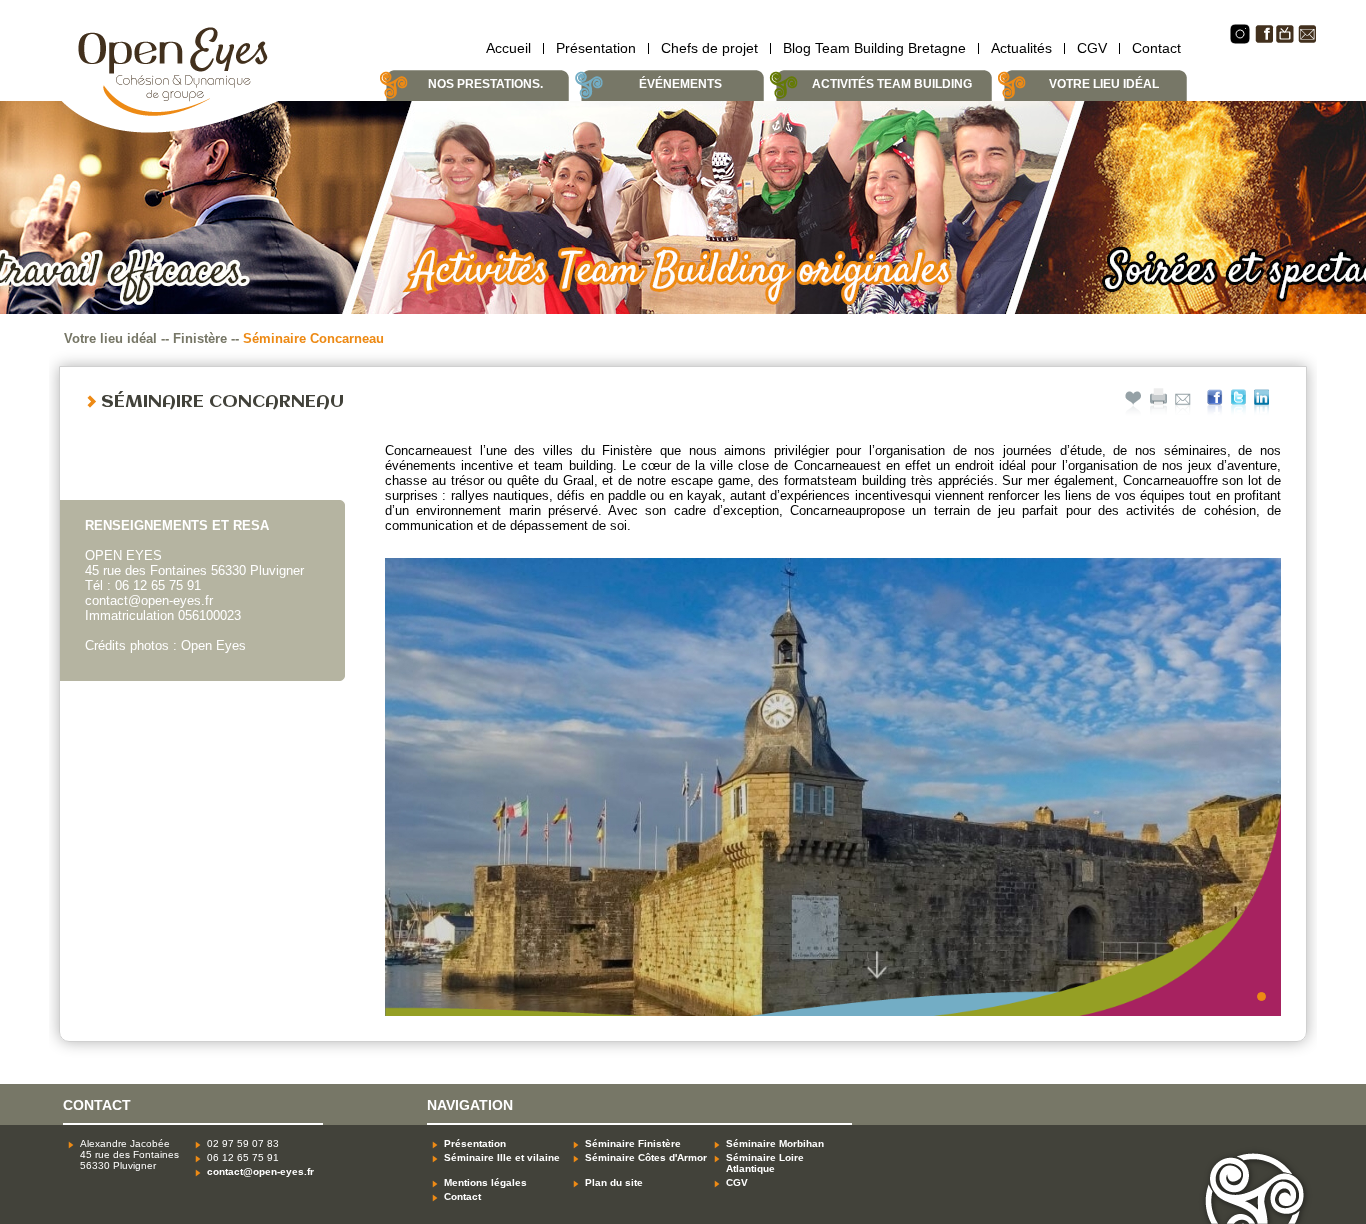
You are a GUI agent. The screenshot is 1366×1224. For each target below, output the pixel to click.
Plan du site (614, 1182)
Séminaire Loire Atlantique (765, 1163)
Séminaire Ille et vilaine (502, 1157)
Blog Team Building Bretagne (874, 48)
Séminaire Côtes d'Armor (646, 1157)
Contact (1156, 48)
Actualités (1021, 48)
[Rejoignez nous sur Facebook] (1263, 39)
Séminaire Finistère (633, 1143)
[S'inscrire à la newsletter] (1307, 39)
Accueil (508, 48)
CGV (1092, 48)
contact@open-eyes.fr (260, 1171)
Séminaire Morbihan (775, 1143)
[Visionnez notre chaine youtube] (1285, 39)
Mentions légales (485, 1182)
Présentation (596, 48)
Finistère (200, 338)
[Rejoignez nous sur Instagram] (1240, 40)
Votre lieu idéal (110, 338)
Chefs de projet (709, 48)
